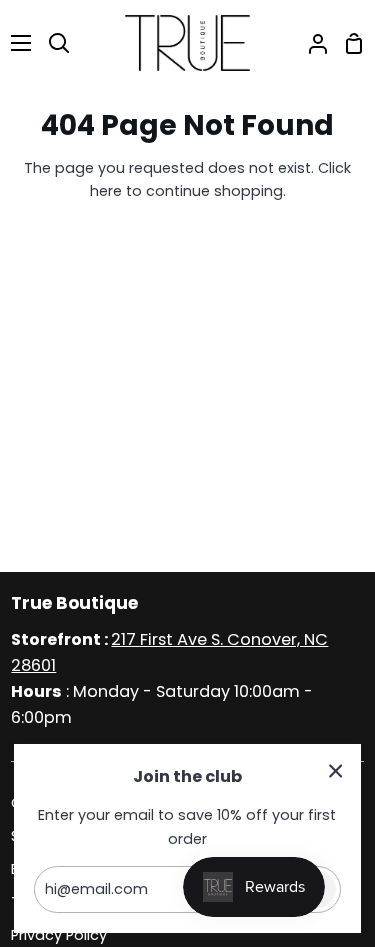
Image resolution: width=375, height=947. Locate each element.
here (106, 191)
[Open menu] (16, 43)
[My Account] (310, 43)
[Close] (336, 770)
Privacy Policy (59, 935)
